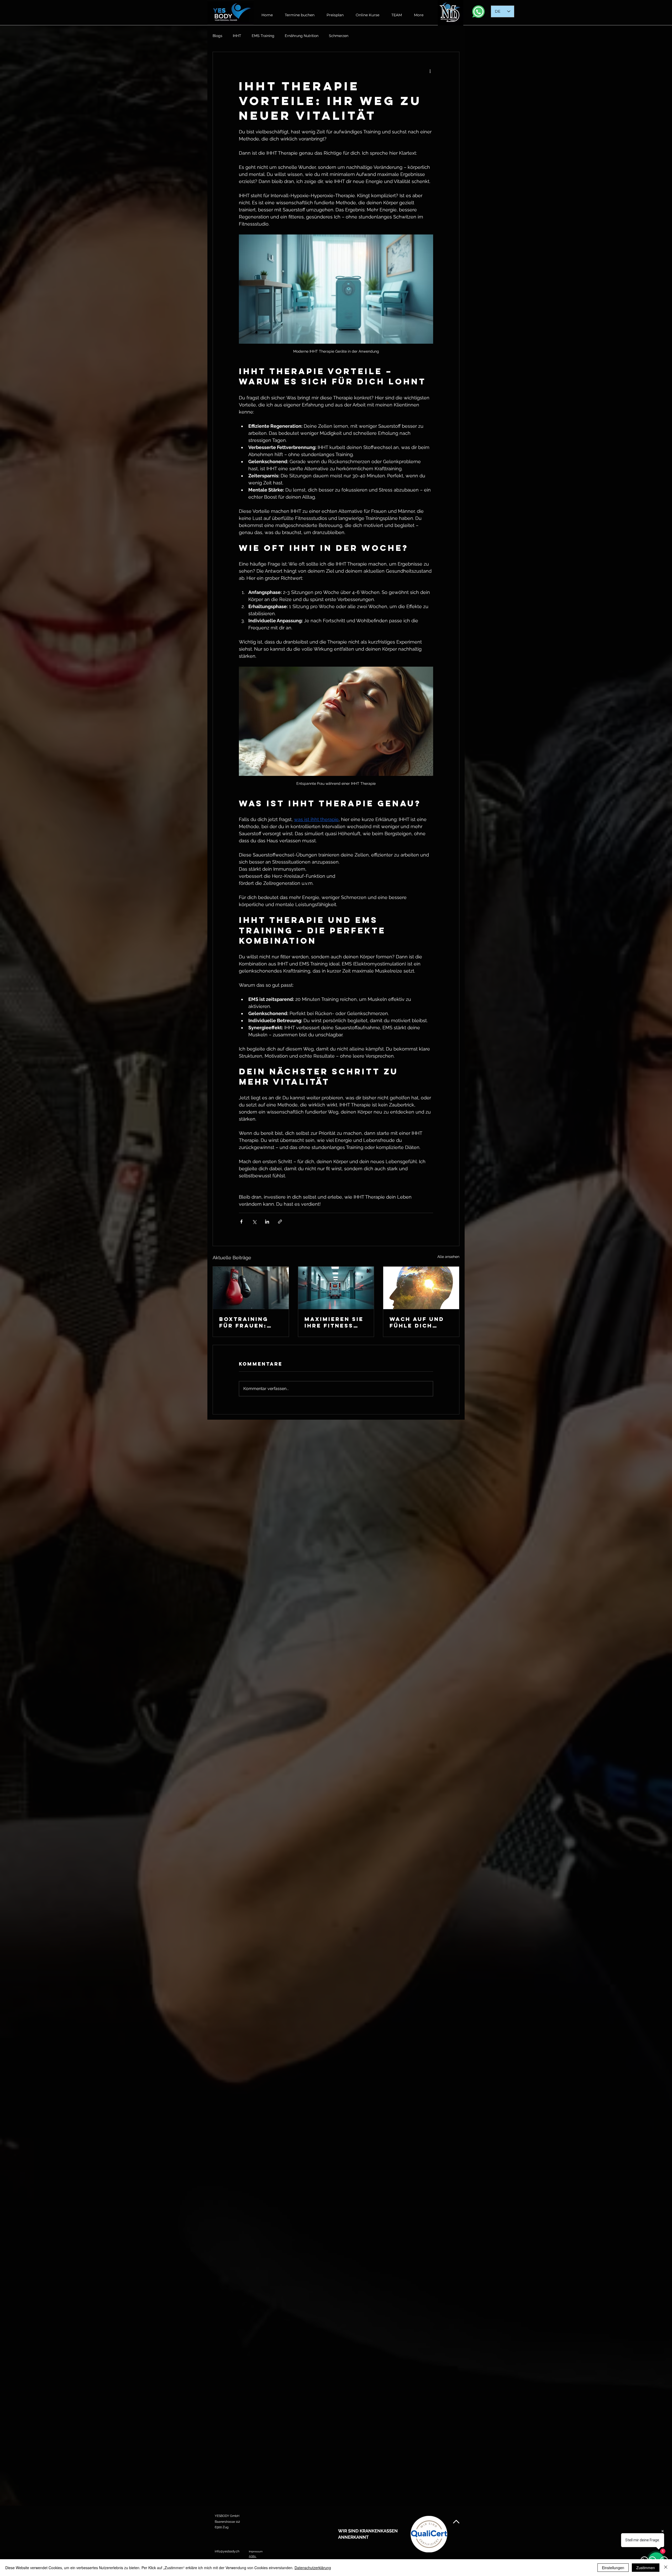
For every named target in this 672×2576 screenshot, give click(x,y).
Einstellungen (613, 2568)
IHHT (237, 36)
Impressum (256, 2551)
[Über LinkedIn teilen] (267, 1222)
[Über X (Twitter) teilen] (254, 1222)
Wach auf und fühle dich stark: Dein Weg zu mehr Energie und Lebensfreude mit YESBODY (417, 1322)
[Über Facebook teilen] (241, 1222)
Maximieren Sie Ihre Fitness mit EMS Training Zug (334, 1322)
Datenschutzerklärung (313, 2568)
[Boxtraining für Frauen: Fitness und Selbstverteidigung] (251, 1288)
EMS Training (263, 36)
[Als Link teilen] (280, 1222)
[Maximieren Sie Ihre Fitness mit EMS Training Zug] (336, 1288)
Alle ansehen (448, 1257)
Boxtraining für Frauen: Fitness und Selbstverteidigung (249, 1322)
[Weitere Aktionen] (430, 71)
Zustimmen (646, 2568)
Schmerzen (339, 36)
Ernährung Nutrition (302, 36)
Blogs (217, 36)
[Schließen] (666, 2568)
